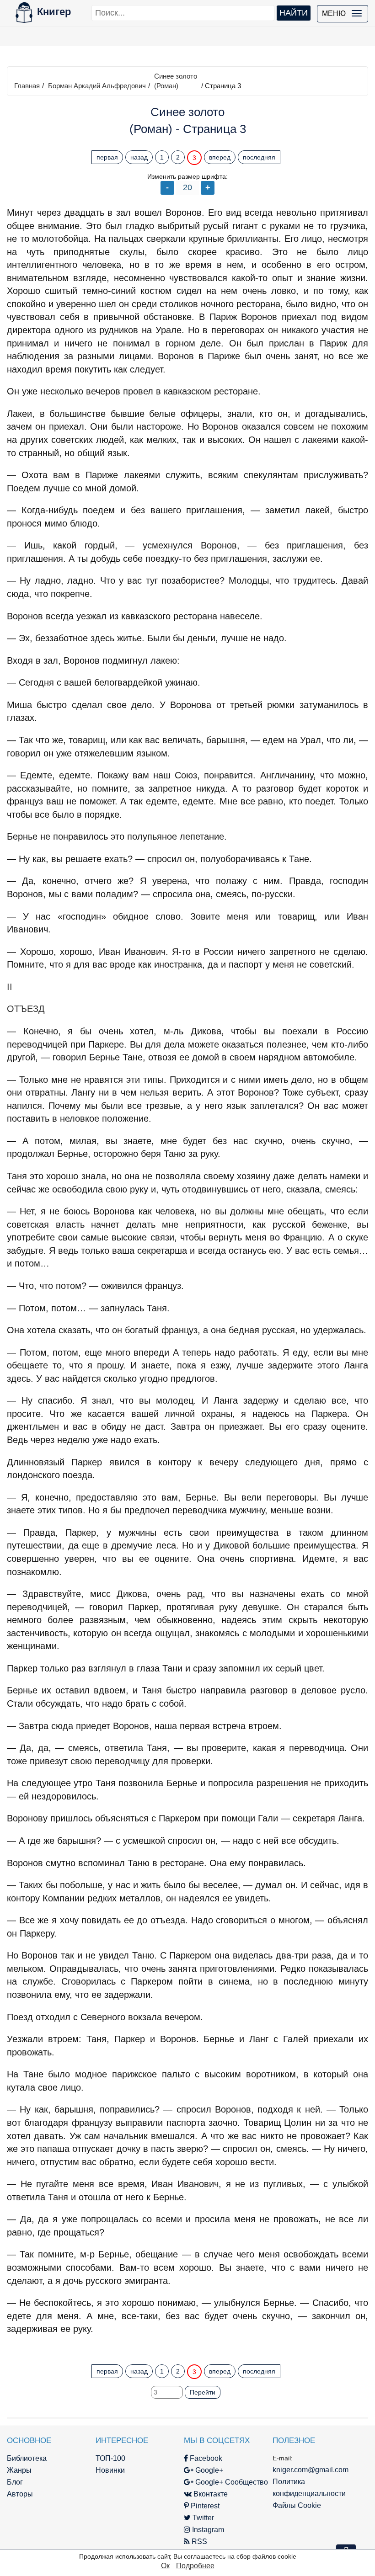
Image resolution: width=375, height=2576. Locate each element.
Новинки (110, 2470)
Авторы (20, 2494)
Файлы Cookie (297, 2505)
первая (107, 157)
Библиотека (27, 2458)
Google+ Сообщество (231, 2482)
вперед (220, 157)
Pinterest (204, 2506)
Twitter (202, 2518)
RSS (198, 2541)
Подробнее (195, 2566)
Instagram (207, 2530)
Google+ (208, 2470)
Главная (27, 86)
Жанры (19, 2470)
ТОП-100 (110, 2458)
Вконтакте (210, 2494)
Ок (165, 2566)
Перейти (203, 2392)
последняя (259, 157)
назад (139, 157)
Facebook (205, 2458)
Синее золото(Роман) (176, 81)
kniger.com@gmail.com (311, 2470)
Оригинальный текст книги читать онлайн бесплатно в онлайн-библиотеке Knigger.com (187, 2347)
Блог (15, 2482)
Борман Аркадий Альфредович (97, 86)
